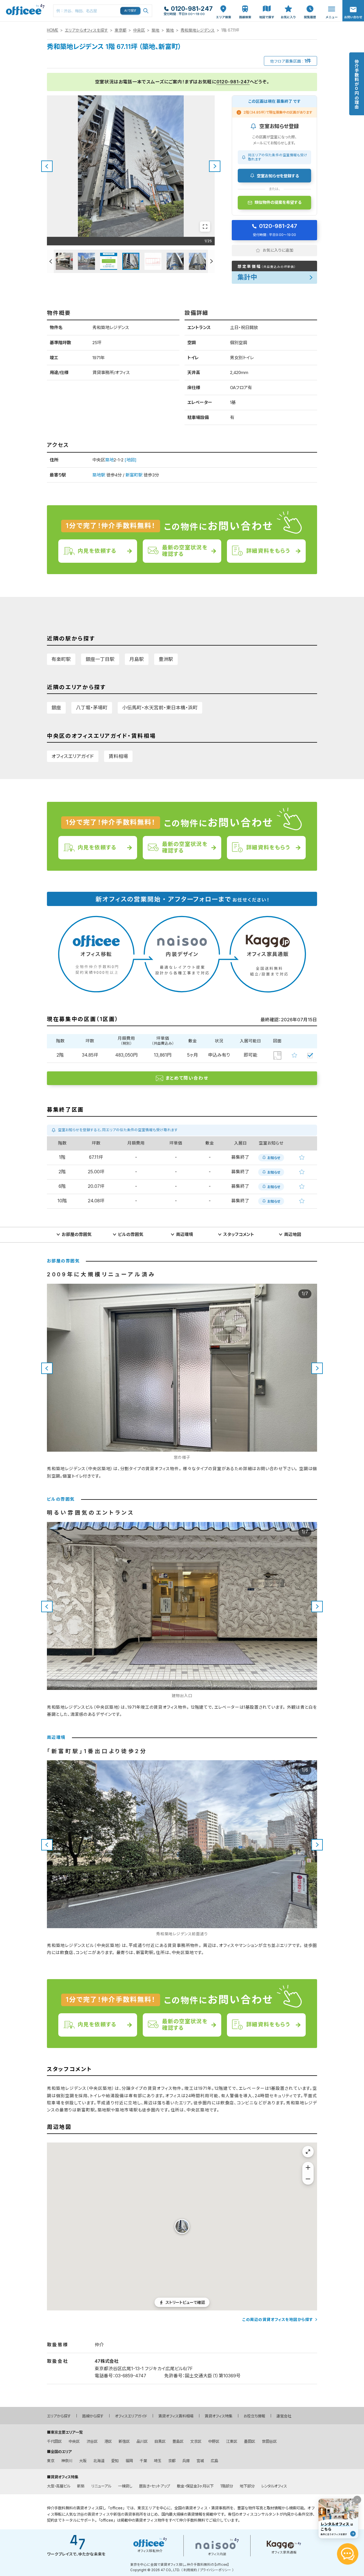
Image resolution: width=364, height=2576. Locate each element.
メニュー (330, 3)
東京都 (121, 30)
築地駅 (99, 475)
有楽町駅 (61, 659)
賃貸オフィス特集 (219, 2416)
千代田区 (54, 2441)
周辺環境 (185, 1234)
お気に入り (288, 6)
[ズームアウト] (308, 2179)
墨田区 (250, 2441)
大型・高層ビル (59, 2486)
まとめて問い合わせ (187, 1078)
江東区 (232, 2441)
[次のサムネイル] (211, 261)
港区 (108, 2441)
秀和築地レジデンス (198, 30)
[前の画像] (47, 166)
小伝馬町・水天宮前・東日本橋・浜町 (160, 708)
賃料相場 (118, 756)
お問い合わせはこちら (353, 9)
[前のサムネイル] (50, 261)
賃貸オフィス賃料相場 (176, 2416)
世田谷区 (269, 2441)
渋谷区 (92, 2441)
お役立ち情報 (254, 2416)
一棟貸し (125, 2486)
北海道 (99, 2461)
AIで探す (131, 11)
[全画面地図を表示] (308, 2152)
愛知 (115, 2461)
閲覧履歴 (309, 3)
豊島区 (178, 2441)
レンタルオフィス (274, 2486)
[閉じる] (357, 2500)
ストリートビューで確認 (185, 2302)
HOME (53, 30)
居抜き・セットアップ (155, 2486)
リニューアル (101, 2486)
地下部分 (247, 2486)
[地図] (131, 460)
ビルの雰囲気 (131, 1234)
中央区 (139, 30)
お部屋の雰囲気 (77, 1234)
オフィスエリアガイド (73, 756)
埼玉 (158, 2461)
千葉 (143, 2461)
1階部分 (227, 2486)
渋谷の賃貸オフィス (93, 2514)
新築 (81, 2486)
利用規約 (190, 2570)
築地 (156, 30)
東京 (51, 2461)
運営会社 (284, 2416)
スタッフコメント (239, 1234)
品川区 (142, 2441)
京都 (172, 2461)
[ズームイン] (308, 2168)
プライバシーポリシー (216, 2570)
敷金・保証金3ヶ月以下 (195, 2486)
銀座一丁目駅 (100, 659)
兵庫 (186, 2461)
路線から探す (93, 2416)
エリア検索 (224, 6)
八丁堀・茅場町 (92, 708)
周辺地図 (293, 1234)
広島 (214, 2461)
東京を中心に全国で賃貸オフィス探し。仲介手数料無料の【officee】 (180, 2565)
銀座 (56, 708)
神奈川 (67, 2461)
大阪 (83, 2461)
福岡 (129, 2461)
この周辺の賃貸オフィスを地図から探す (278, 2320)
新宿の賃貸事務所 (128, 2514)
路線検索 (245, 3)
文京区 (196, 2441)
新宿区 (124, 2441)
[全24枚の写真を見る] (205, 227)
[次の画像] (215, 166)
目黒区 (160, 2441)
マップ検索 (267, 6)
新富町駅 (134, 475)
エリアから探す (59, 2416)
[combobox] (103, 11)
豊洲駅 (166, 659)
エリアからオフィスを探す (86, 30)
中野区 (214, 2441)
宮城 (200, 2461)
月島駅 (137, 659)
